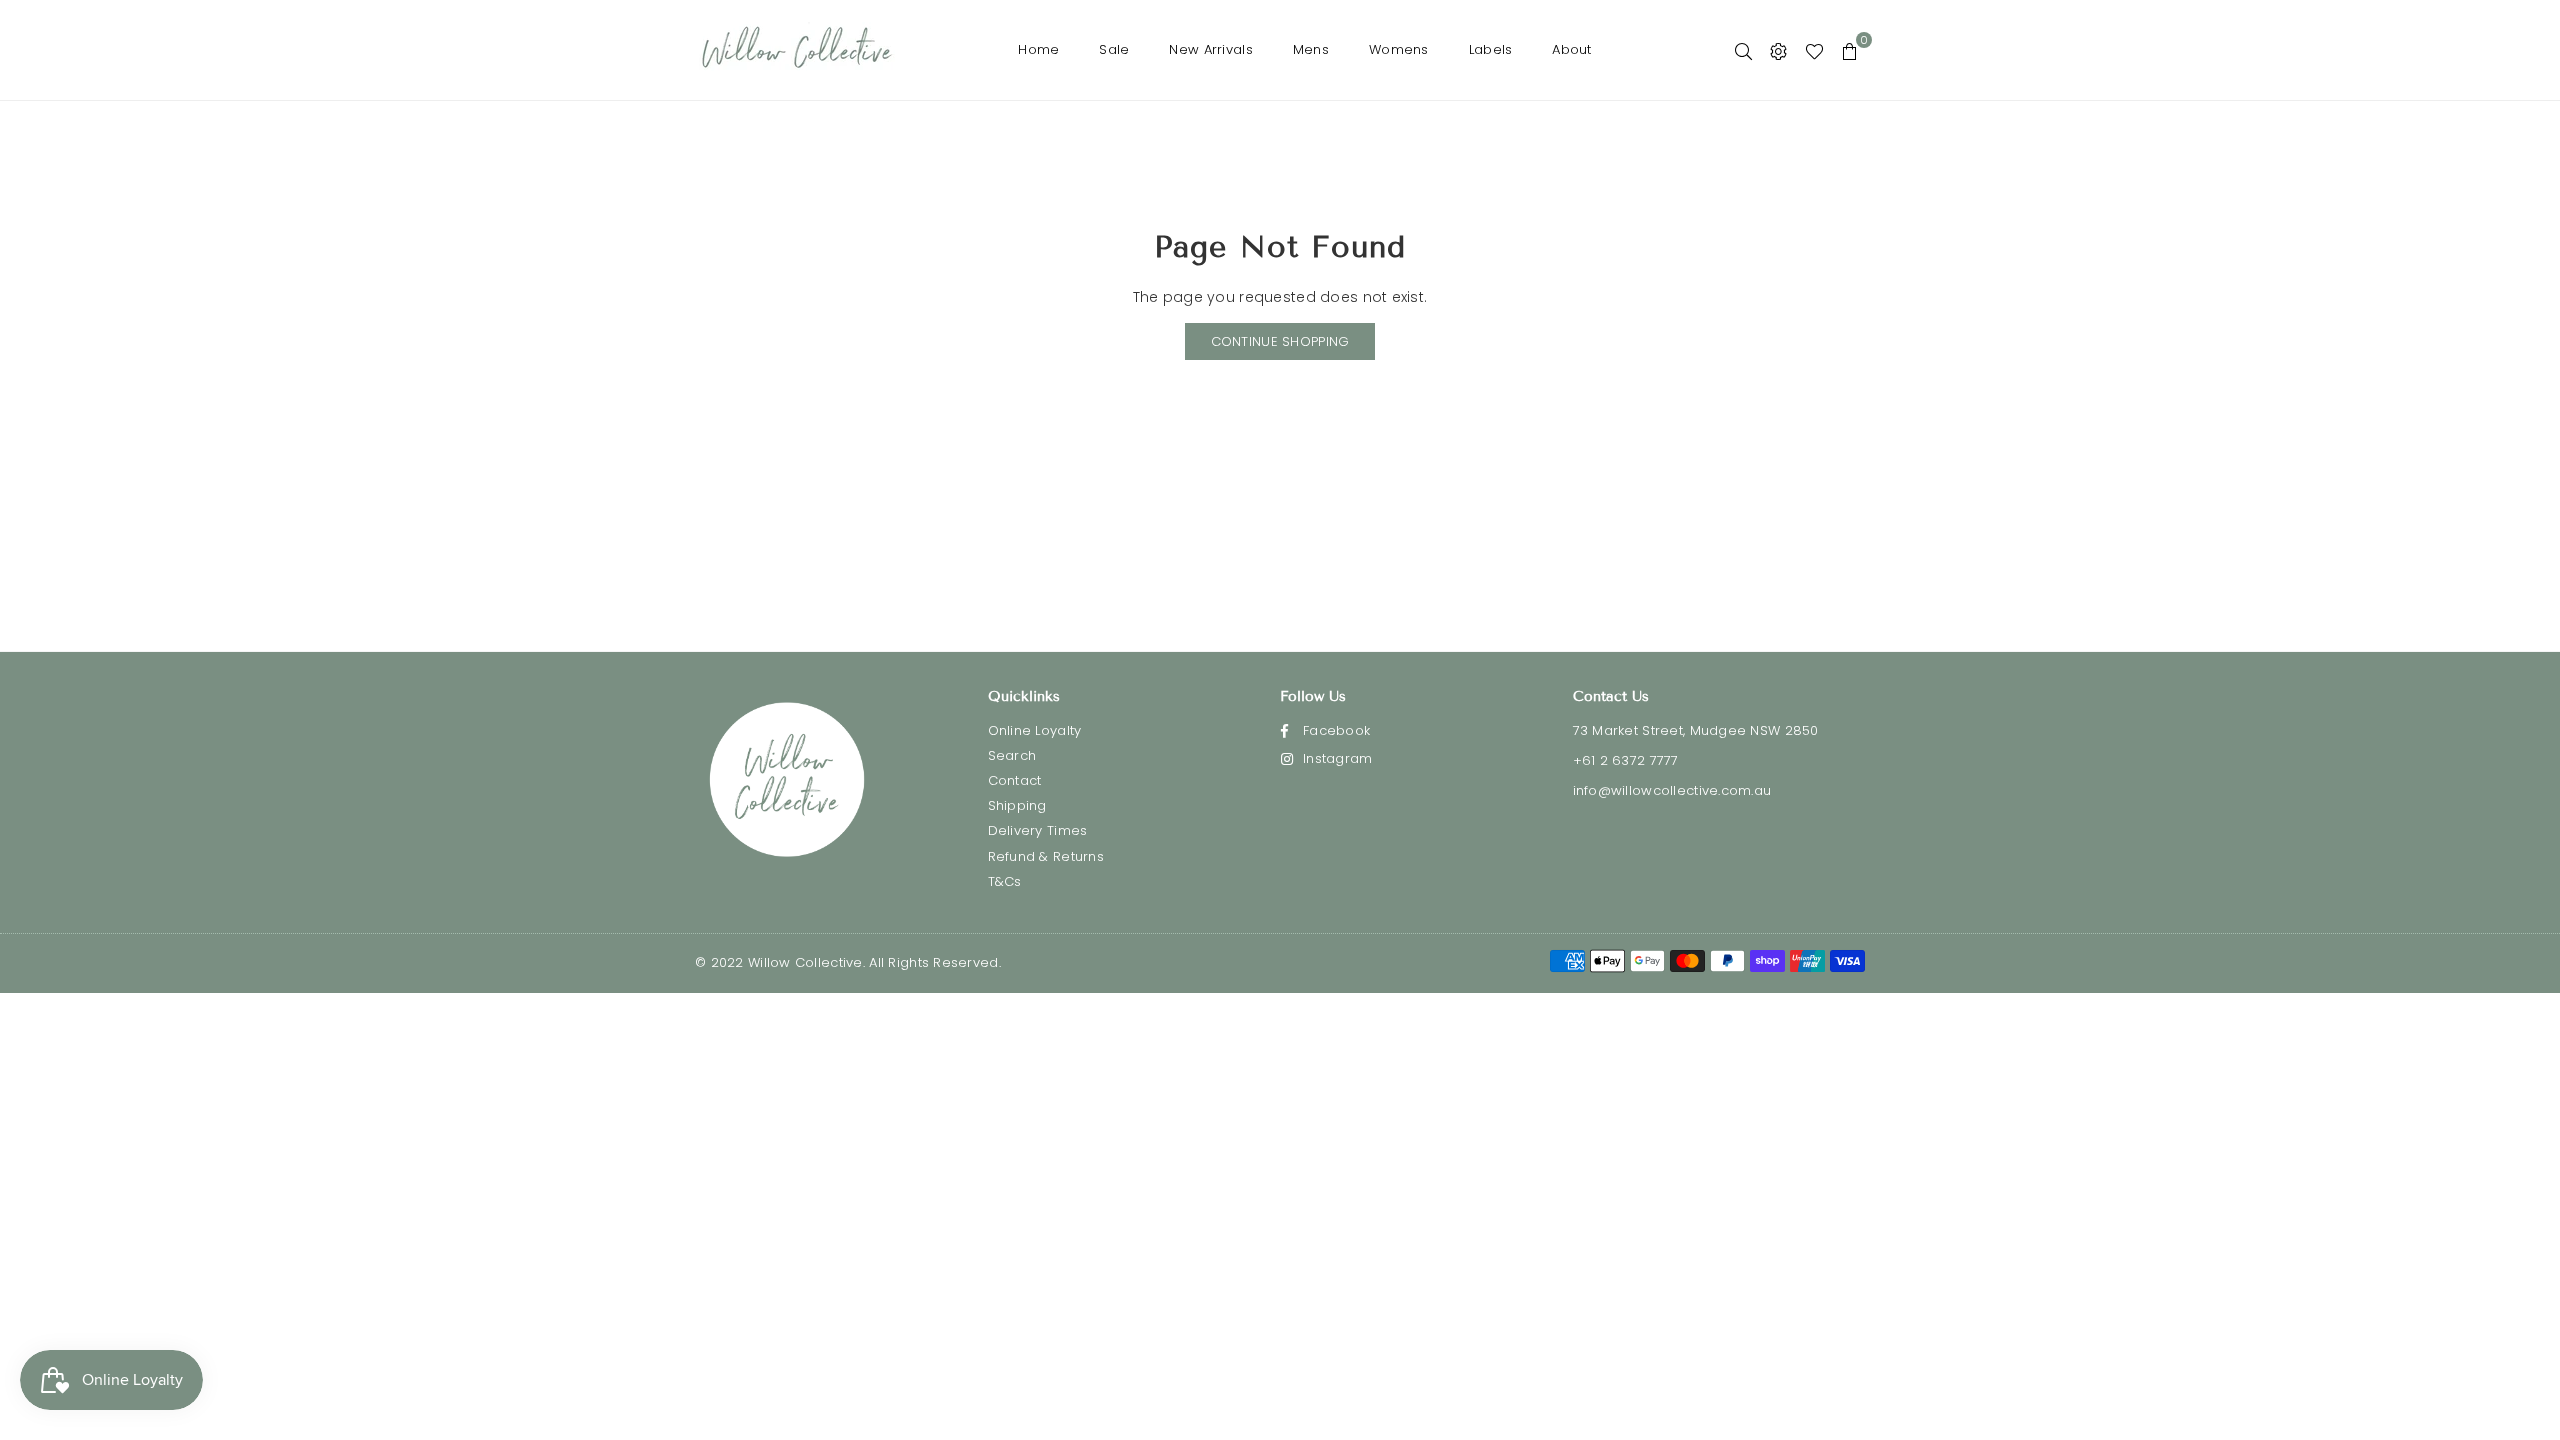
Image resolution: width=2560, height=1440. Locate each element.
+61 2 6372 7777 (1626, 760)
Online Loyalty (1035, 730)
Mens (1311, 49)
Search (1012, 755)
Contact (1015, 780)
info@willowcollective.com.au (1672, 790)
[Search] (1743, 50)
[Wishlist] (1814, 50)
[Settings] (1778, 50)
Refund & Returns (1046, 856)
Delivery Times (1038, 830)
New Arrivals (1210, 49)
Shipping (1017, 805)
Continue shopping (1280, 341)
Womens (1399, 49)
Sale (1114, 49)
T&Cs (1005, 881)
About (1571, 49)
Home (1038, 49)
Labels (1491, 49)
